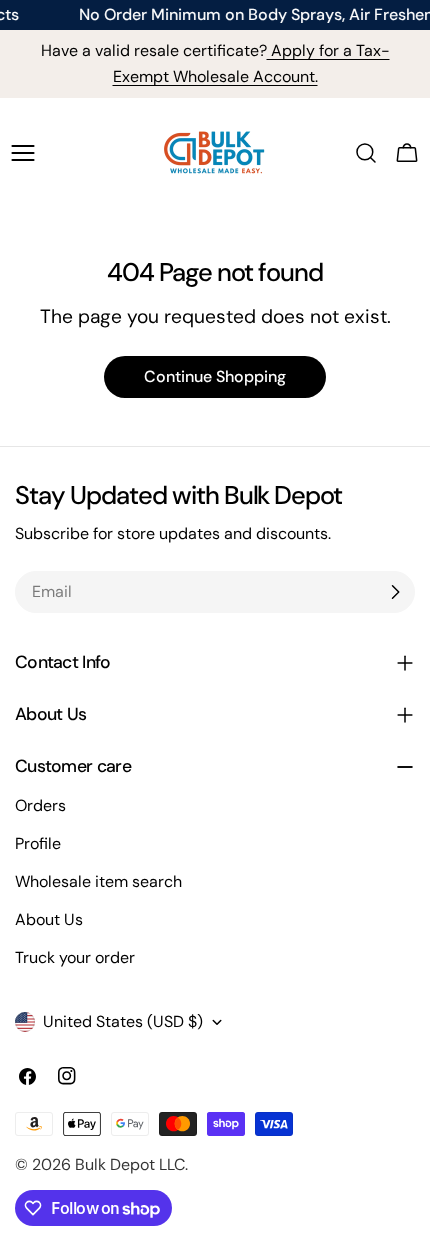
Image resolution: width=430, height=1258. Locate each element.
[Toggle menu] (23, 153)
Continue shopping (215, 376)
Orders (40, 805)
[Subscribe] (395, 592)
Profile (38, 843)
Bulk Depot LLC (130, 1164)
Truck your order (75, 957)
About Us (49, 919)
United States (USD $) (123, 1021)
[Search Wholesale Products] (366, 153)
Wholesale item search (98, 881)
